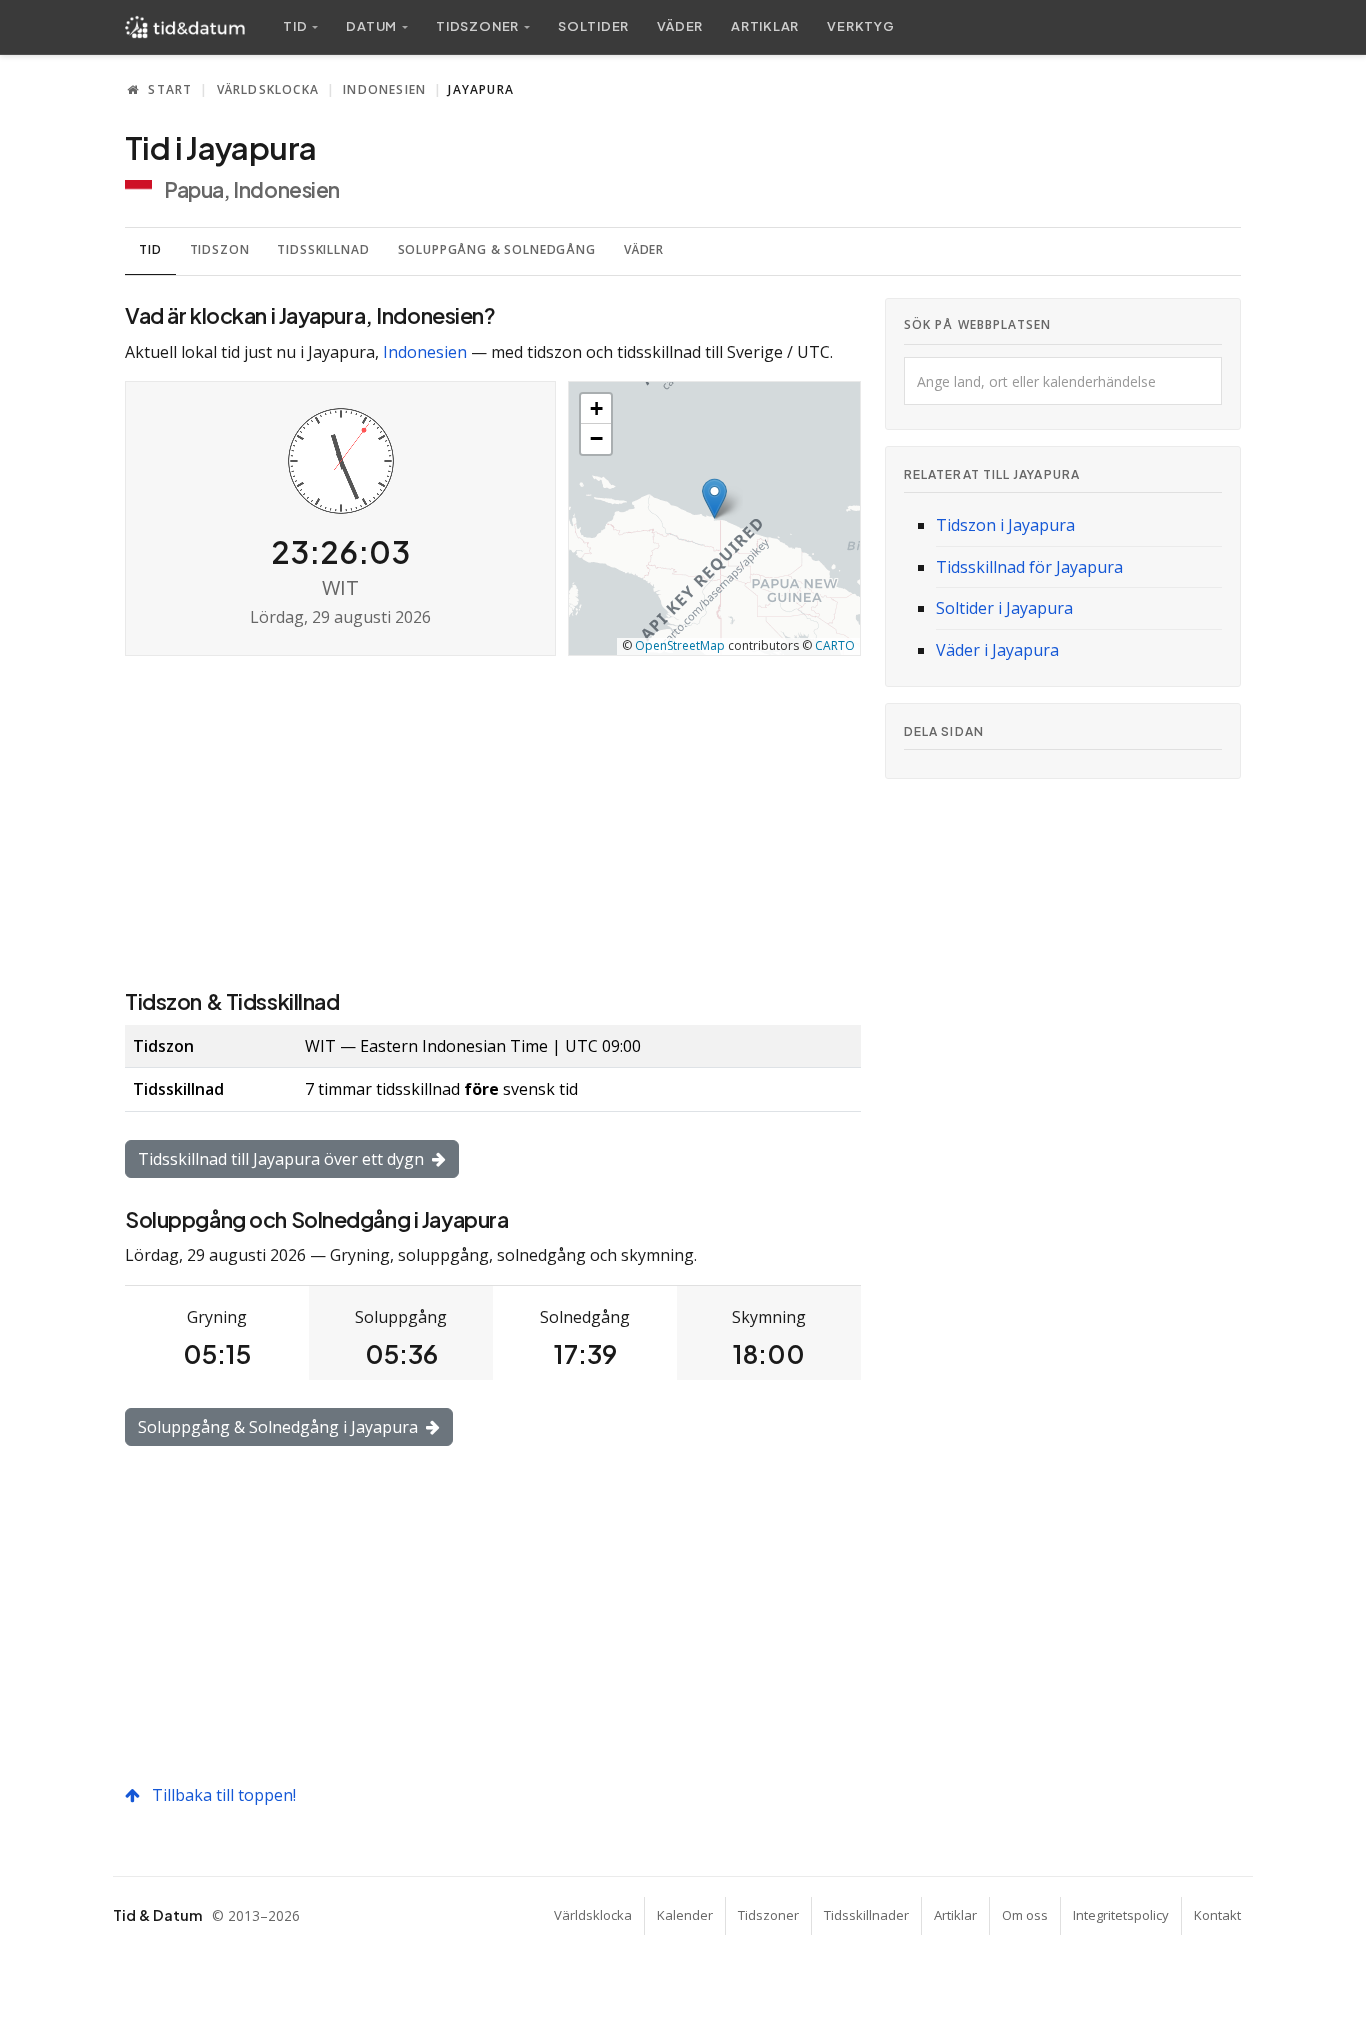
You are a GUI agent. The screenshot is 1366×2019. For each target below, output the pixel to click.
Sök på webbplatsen (977, 324)
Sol (593, 26)
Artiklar (765, 26)
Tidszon (220, 249)
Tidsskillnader (866, 1915)
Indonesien (384, 89)
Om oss (1025, 1915)
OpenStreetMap (680, 645)
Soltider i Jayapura (1004, 608)
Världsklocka (268, 89)
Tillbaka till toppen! (222, 1795)
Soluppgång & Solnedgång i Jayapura (280, 1427)
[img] (714, 518)
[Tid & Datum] (185, 27)
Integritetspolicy (1121, 1915)
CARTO (835, 645)
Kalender (685, 1915)
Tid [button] (295, 26)
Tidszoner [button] (477, 26)
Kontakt (1217, 1915)
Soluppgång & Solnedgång (497, 249)
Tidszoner (768, 1915)
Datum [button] (371, 26)
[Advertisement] (493, 820)
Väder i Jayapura (997, 650)
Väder (680, 26)
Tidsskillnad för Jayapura (1029, 567)
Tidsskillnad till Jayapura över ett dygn (283, 1159)
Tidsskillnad (323, 249)
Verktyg (860, 26)
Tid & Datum (157, 1915)
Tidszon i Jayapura (1005, 525)
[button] (714, 498)
